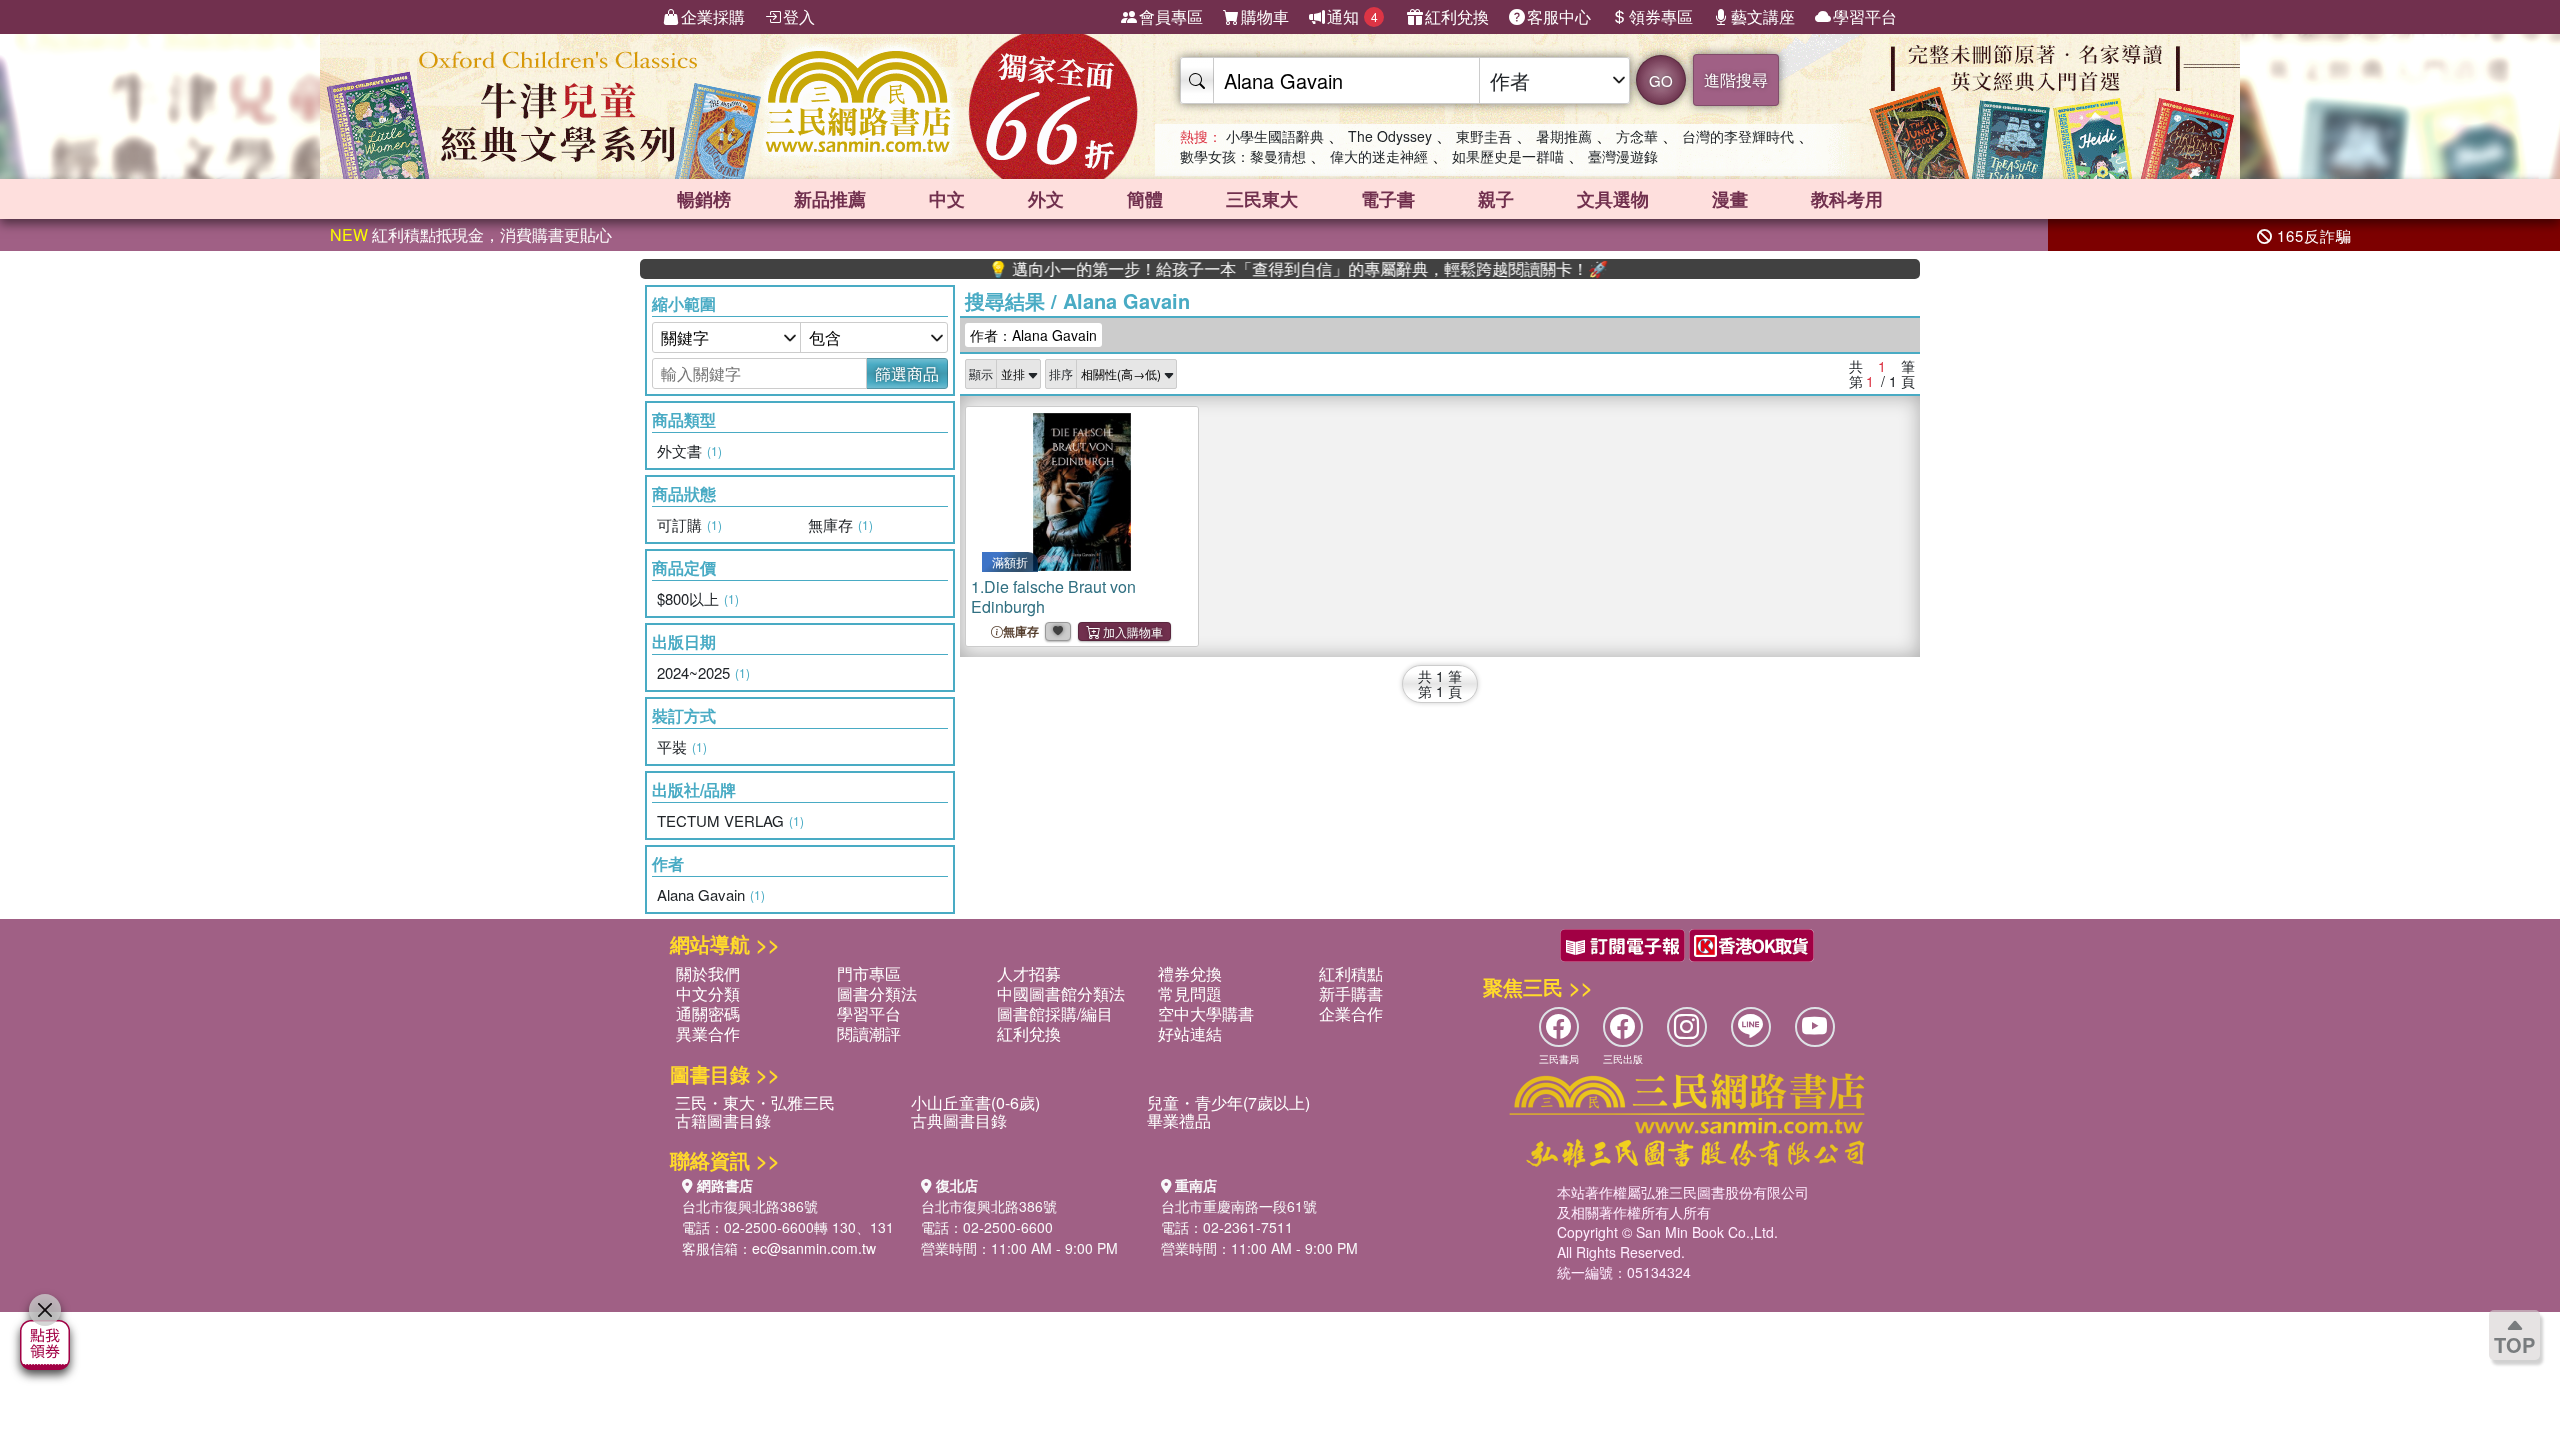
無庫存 (1021, 631)
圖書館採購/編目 (1055, 1013)
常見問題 (1190, 993)
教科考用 (1847, 199)
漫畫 (1730, 199)
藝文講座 (1763, 16)
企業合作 (1351, 1013)
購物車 (1265, 16)
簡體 (1145, 199)
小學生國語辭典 (1275, 136)
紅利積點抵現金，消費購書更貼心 (471, 234)
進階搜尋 (1736, 79)
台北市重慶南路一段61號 (1239, 1206)
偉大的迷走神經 (1379, 156)
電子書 (1388, 199)
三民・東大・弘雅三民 (755, 1102)
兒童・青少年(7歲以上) (1228, 1102)
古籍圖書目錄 (723, 1120)
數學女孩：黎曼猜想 (1243, 156)
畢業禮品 (1179, 1120)
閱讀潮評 (869, 1033)
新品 (830, 199)
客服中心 (1559, 16)
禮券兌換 (1190, 973)
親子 (1496, 199)
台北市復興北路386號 (750, 1206)
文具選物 (1613, 199)
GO (1661, 80)
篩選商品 (907, 373)
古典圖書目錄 (959, 1120)
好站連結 (1190, 1033)
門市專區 (869, 973)
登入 (799, 16)
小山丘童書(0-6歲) (975, 1102)
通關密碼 (708, 1013)
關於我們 (708, 973)
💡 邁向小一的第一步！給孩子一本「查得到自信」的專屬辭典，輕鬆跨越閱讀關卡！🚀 (1248, 269)
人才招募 (1029, 973)
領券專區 (1661, 16)
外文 (1046, 199)
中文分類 (708, 993)
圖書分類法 (877, 993)
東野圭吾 (1484, 136)
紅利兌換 (1457, 16)
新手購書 (1351, 993)
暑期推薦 (1564, 136)
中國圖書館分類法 (1061, 993)
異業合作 (708, 1033)
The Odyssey (1390, 136)
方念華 (1637, 136)
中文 (947, 199)
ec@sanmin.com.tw (814, 1248)
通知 (1352, 16)
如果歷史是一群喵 (1508, 156)
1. (1053, 596)
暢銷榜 (704, 199)
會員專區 (1171, 16)
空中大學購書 (1206, 1013)
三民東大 (1262, 199)
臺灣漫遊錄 (1623, 156)
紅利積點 (1351, 973)
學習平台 (1865, 16)
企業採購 (713, 16)
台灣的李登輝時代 (1738, 136)
